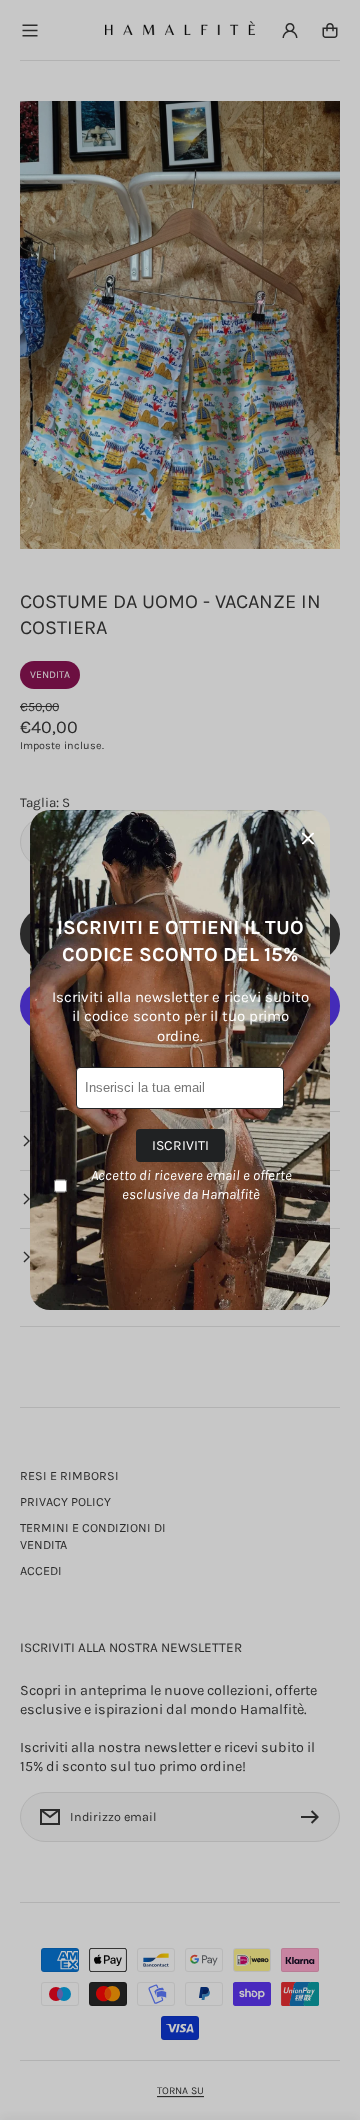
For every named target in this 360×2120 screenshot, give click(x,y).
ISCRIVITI (180, 1145)
